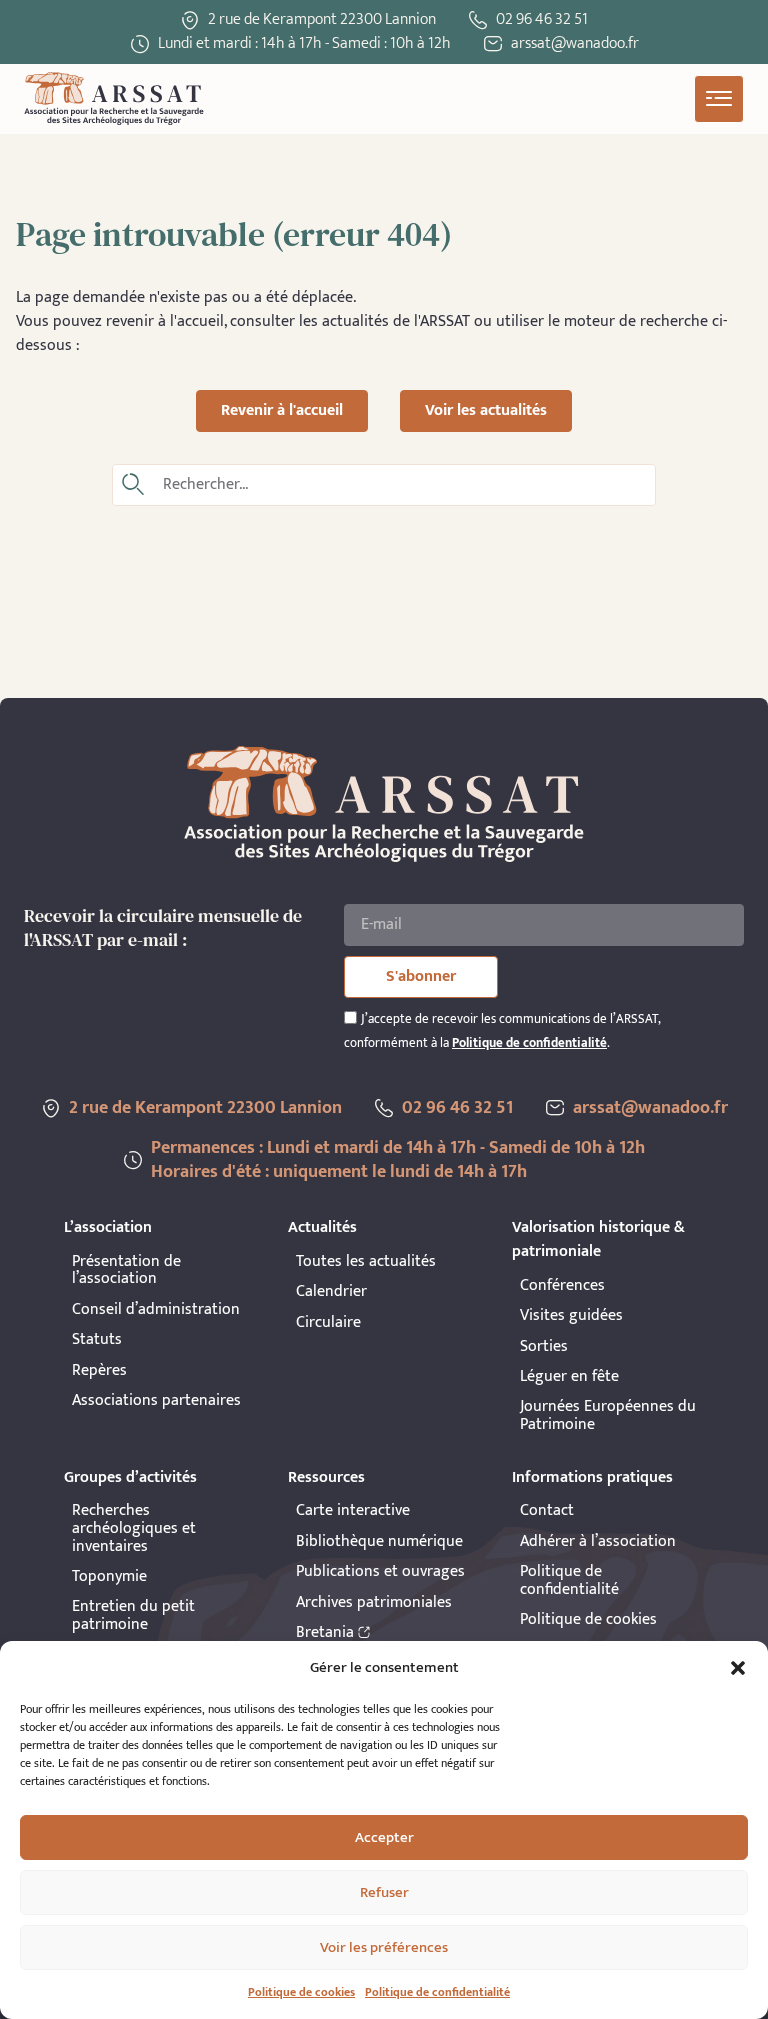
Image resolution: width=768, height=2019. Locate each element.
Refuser (384, 1892)
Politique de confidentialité (437, 1992)
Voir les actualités (486, 410)
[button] (738, 1668)
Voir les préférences (384, 1947)
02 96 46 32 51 (542, 19)
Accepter (384, 1837)
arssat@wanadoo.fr (650, 1108)
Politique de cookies (301, 1992)
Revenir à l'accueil (282, 410)
